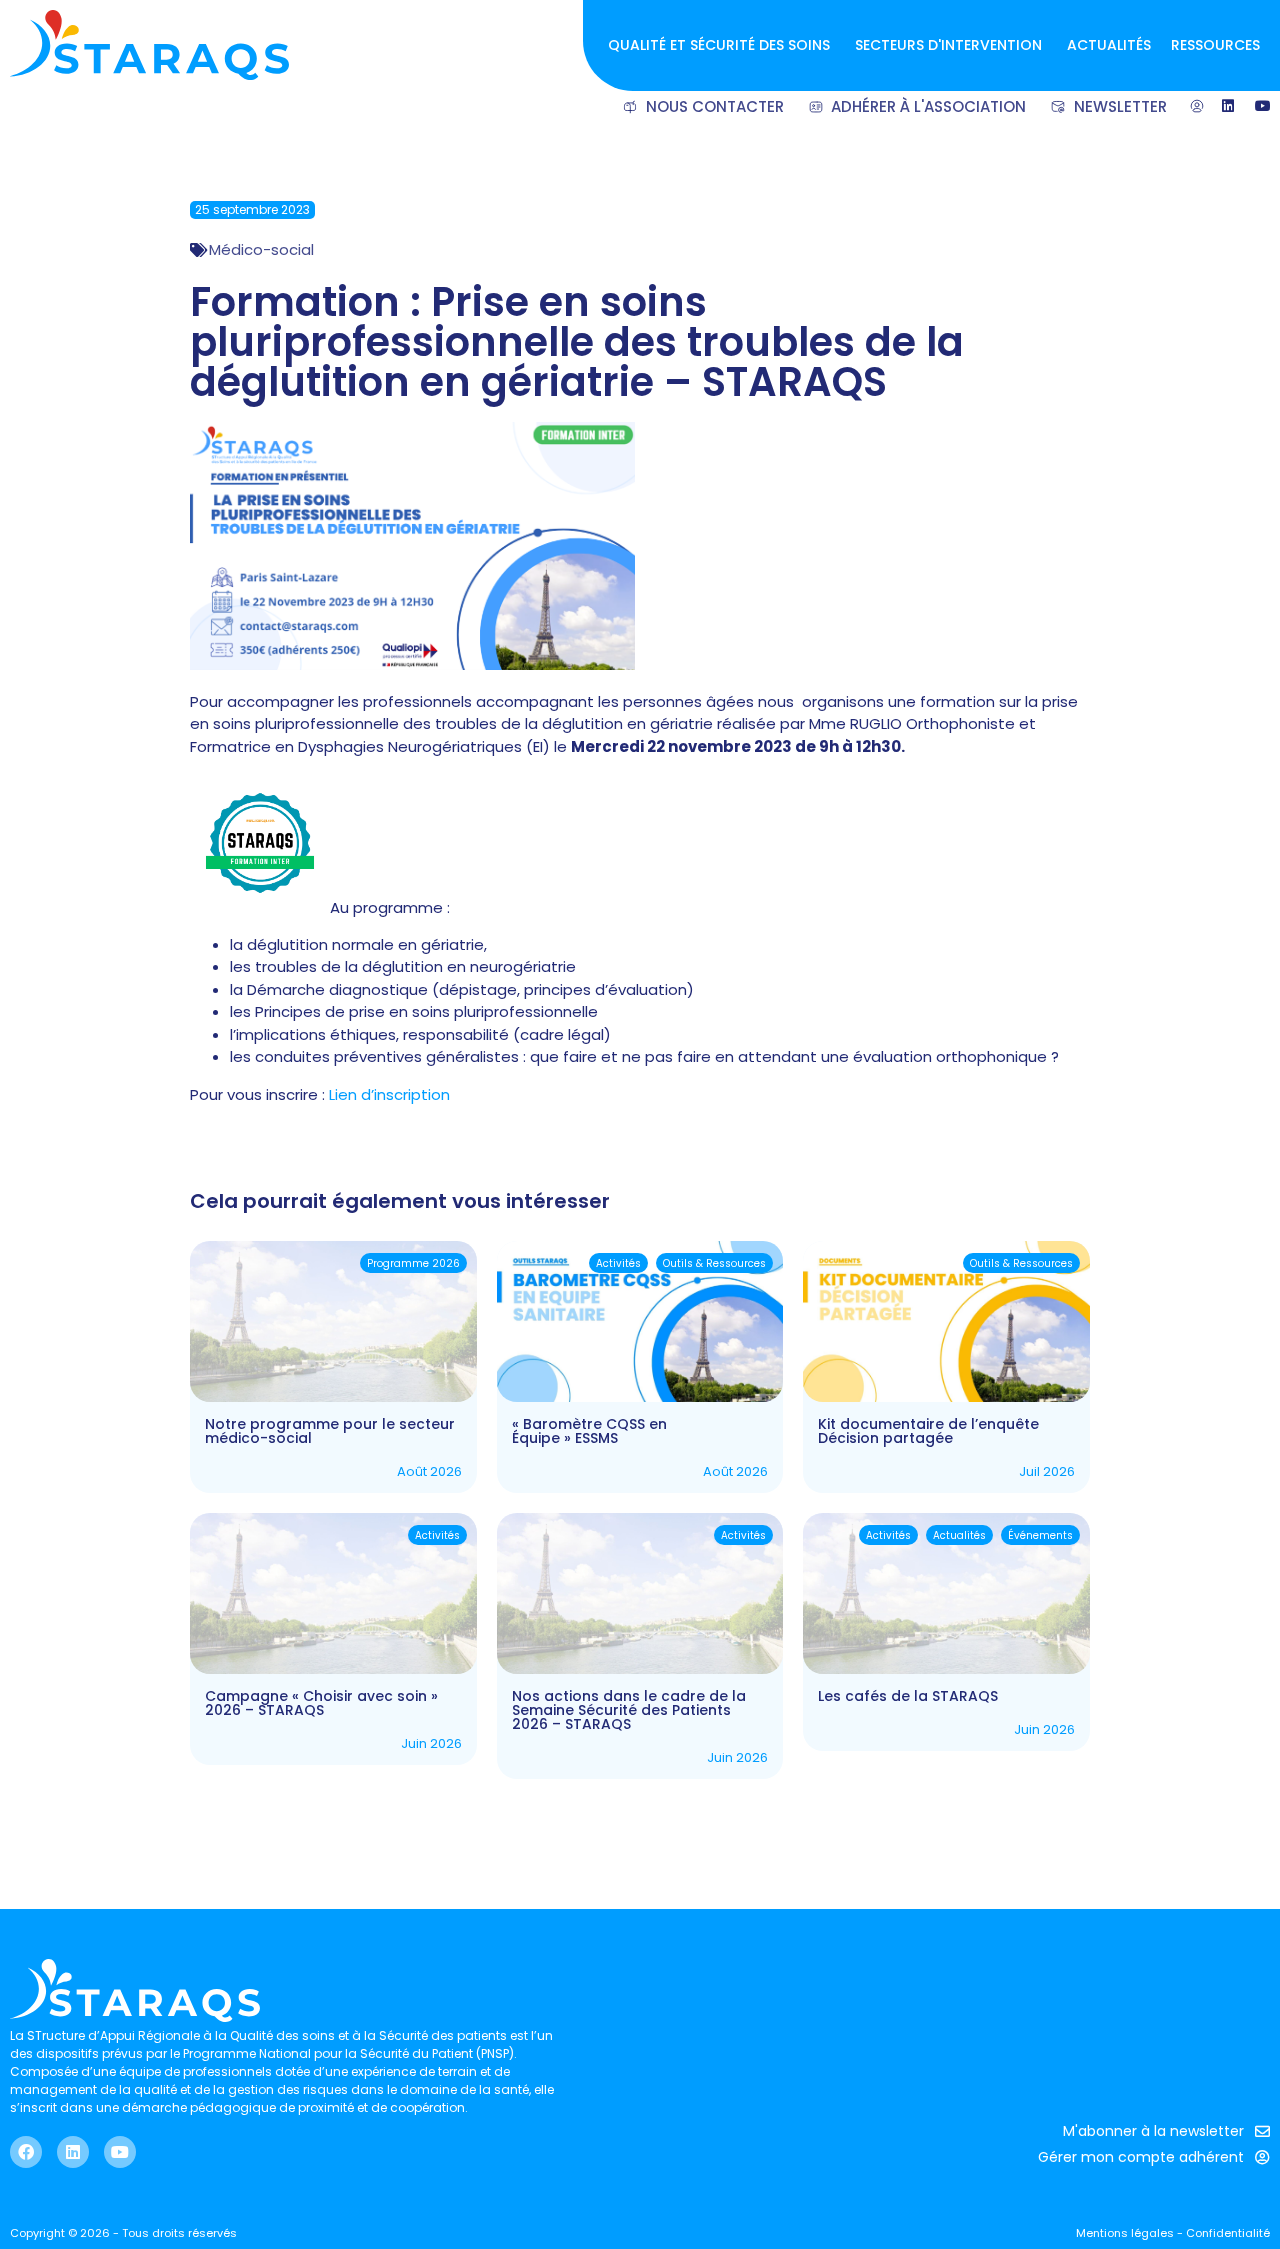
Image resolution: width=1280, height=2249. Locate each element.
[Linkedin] (73, 2152)
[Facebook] (26, 2152)
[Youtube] (120, 2152)
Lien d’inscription (389, 1094)
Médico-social (261, 249)
